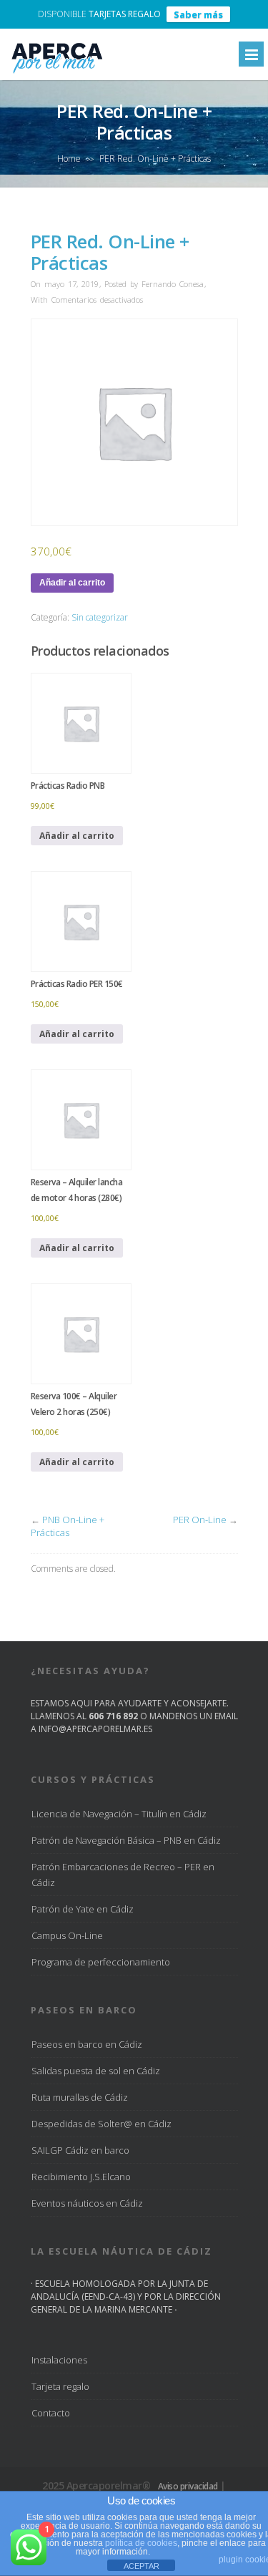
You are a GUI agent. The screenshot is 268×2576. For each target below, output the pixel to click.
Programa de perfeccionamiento (101, 1962)
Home (69, 159)
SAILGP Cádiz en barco (80, 2150)
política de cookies (141, 2543)
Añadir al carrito (72, 583)
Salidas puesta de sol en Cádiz (96, 2071)
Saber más (198, 14)
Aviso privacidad (188, 2486)
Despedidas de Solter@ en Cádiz (101, 2124)
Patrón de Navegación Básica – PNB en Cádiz (126, 1840)
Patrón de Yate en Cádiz (83, 1909)
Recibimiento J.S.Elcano (81, 2177)
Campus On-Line (67, 1935)
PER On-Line (200, 1520)
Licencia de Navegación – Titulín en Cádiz (119, 1814)
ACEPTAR (142, 2566)
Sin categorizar (100, 617)
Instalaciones (59, 2360)
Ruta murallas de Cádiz (80, 2097)
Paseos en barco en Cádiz (87, 2044)
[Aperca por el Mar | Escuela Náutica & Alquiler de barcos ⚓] (56, 73)
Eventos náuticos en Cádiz (87, 2203)
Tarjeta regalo (60, 2386)
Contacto (51, 2413)
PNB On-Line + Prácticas (68, 1526)
